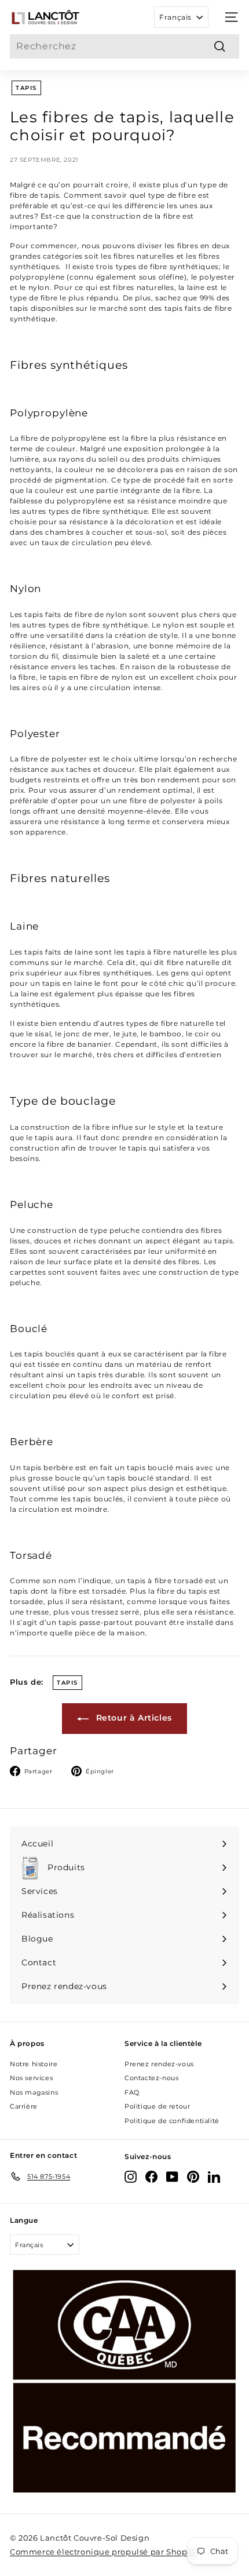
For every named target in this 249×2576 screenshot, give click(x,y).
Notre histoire (34, 2064)
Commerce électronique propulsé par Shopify (103, 2552)
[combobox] (124, 46)
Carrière (24, 2106)
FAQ (132, 2092)
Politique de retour (157, 2106)
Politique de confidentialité (172, 2121)
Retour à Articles (133, 1718)
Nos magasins (34, 2092)
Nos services (31, 2078)
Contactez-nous (151, 2078)
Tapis (26, 88)
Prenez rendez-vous (159, 2064)
